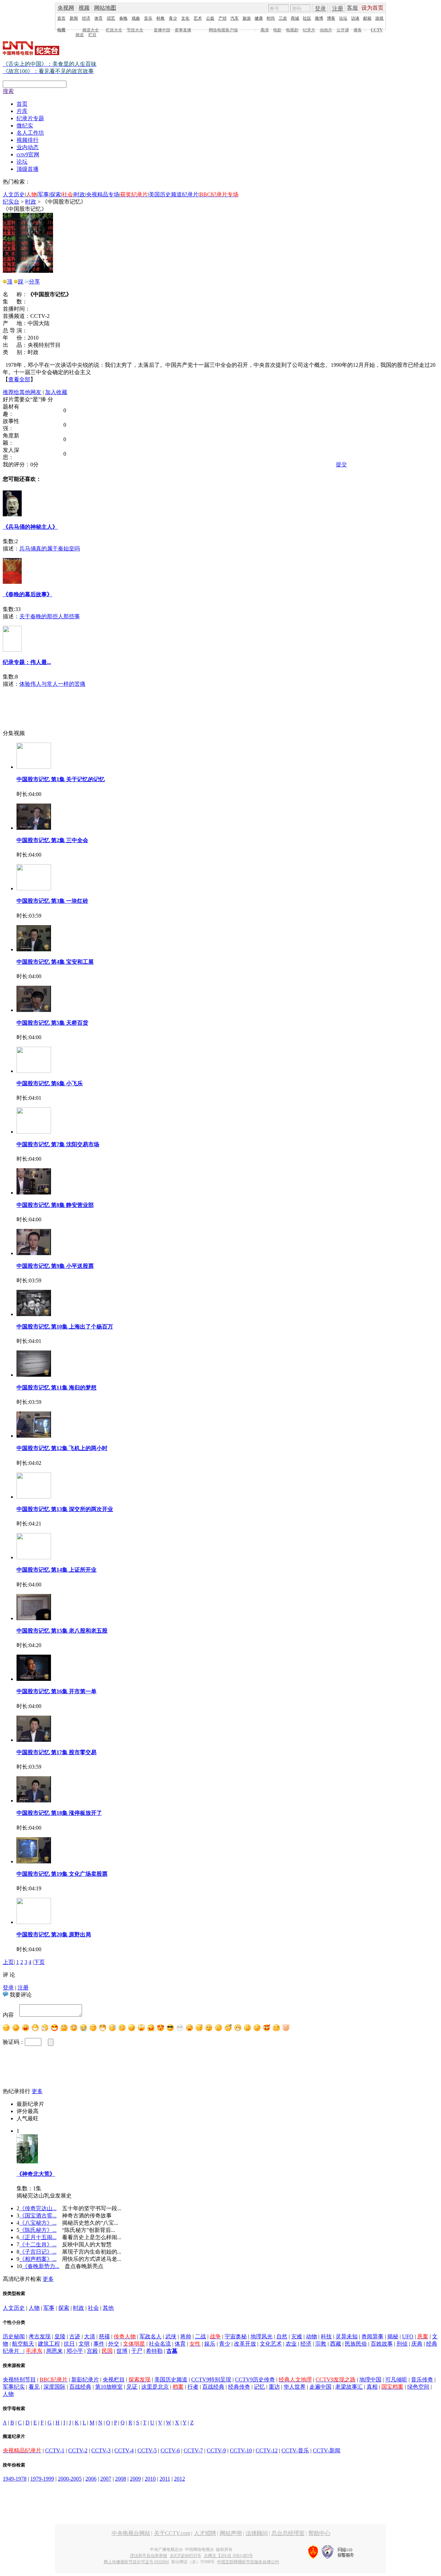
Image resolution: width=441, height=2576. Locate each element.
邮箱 (367, 18)
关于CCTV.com (172, 2533)
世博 (122, 2351)
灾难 (297, 2336)
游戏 (379, 18)
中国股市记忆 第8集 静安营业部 (55, 1205)
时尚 (271, 18)
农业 (291, 2344)
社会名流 (160, 2344)
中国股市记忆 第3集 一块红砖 (52, 901)
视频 (84, 8)
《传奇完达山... (38, 2208)
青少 (173, 18)
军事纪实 (14, 2387)
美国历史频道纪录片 (174, 194)
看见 (34, 2387)
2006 (91, 2479)
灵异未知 (347, 2336)
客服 (352, 8)
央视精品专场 (103, 194)
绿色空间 (418, 2387)
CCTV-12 (267, 2450)
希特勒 (154, 2351)
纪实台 (11, 202)
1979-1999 (42, 2479)
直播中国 (162, 30)
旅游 (247, 18)
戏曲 (136, 18)
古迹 (75, 2336)
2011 (165, 2479)
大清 (90, 2336)
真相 (372, 2387)
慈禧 (104, 2336)
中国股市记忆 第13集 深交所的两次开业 (65, 1509)
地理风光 (261, 2336)
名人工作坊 (30, 133)
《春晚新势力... (41, 2266)
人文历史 (14, 194)
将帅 (186, 2336)
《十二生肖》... (38, 2244)
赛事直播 (183, 30)
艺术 (198, 18)
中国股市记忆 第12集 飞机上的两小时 (62, 1448)
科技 (326, 2336)
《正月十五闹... (38, 2237)
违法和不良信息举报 (148, 2556)
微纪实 (25, 126)
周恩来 (54, 2351)
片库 (22, 111)
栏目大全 (114, 30)
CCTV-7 (193, 2450)
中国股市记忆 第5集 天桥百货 (52, 1023)
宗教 (321, 2344)
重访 (274, 2387)
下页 (39, 1962)
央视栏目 (114, 2380)
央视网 (66, 8)
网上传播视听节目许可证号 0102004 (136, 2562)
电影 (277, 30)
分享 (34, 282)
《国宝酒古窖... (38, 2216)
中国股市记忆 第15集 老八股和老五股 (62, 1631)
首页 (61, 18)
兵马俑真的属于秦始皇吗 (50, 549)
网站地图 (105, 8)
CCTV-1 (55, 2450)
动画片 (326, 30)
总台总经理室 (288, 2533)
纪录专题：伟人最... (27, 662)
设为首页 (372, 8)
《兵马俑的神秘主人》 (30, 527)
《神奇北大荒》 (36, 2174)
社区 (307, 18)
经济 (86, 18)
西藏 (336, 2344)
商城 (295, 18)
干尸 (137, 2351)
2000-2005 (70, 2479)
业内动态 (28, 147)
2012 (180, 2479)
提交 (341, 464)
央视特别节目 (19, 2380)
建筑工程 (49, 2344)
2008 (121, 2479)
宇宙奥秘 (236, 2336)
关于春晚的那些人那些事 (50, 616)
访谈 (355, 18)
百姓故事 (382, 2344)
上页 (8, 1962)
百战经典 (80, 2387)
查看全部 (19, 379)
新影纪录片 (85, 2380)
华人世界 (295, 2387)
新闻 (74, 18)
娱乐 (210, 2344)
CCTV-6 (170, 2450)
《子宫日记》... (38, 2252)
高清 (265, 30)
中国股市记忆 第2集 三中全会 (52, 840)
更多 (37, 2091)
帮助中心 (319, 2533)
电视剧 (292, 30)
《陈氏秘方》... (38, 2230)
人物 (34, 2308)
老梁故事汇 (349, 2387)
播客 (358, 30)
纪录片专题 (30, 118)
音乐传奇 (422, 2380)
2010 (150, 2479)
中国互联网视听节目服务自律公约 (248, 2562)
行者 (193, 2387)
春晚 (123, 18)
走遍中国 (320, 2387)
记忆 (259, 2387)
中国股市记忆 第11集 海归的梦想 (57, 1388)
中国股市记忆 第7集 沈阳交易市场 (58, 1144)
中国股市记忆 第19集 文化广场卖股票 (62, 1874)
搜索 (8, 91)
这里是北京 (155, 2387)
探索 (55, 194)
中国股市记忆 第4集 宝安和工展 (55, 962)
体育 (99, 18)
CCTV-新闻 (327, 2450)
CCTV (377, 30)
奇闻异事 (372, 2336)
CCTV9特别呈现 (211, 2380)
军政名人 (151, 2336)
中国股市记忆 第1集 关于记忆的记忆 (61, 779)
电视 (61, 30)
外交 (114, 2344)
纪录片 (309, 30)
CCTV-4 (124, 2450)
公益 (210, 18)
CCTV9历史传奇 (255, 2380)
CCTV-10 (241, 2450)
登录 (320, 8)
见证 (132, 2387)
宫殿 (92, 2351)
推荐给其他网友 (22, 392)
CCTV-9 (216, 2450)
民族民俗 (356, 2344)
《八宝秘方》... (38, 2223)
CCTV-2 (78, 2450)
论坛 (343, 18)
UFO (408, 2336)
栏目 (92, 35)
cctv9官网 (28, 154)
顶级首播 (28, 169)
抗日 (69, 2344)
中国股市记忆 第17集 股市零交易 (57, 1752)
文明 (84, 2344)
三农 (283, 18)
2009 (135, 2479)
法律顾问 (257, 2533)
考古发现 (40, 2336)
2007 (106, 2479)
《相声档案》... (38, 2259)
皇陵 (60, 2336)
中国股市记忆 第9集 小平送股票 (55, 1266)
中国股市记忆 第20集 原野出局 (54, 1934)
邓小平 (75, 2351)
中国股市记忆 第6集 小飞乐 (50, 1083)
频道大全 (91, 30)
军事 (43, 194)
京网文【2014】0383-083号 (228, 2556)
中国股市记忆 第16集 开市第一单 (57, 1691)
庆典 (417, 2344)
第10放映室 (109, 2387)
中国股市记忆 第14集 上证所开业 (57, 1570)
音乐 (148, 18)
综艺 (111, 18)
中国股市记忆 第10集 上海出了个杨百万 (65, 1327)
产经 (223, 18)
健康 (259, 18)
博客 (331, 18)
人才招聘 (205, 2533)
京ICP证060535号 (186, 2556)
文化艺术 (271, 2344)
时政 (80, 194)
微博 (319, 18)
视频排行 (28, 140)
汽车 (235, 18)
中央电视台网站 (131, 2533)
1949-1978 (15, 2479)
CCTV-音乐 (295, 2450)
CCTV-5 (147, 2450)
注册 (338, 8)
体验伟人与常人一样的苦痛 (52, 684)
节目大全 (135, 30)
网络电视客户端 (223, 30)
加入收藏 (56, 392)
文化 (185, 18)
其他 (108, 2308)
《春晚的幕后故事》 (28, 594)
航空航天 (23, 2344)
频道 (80, 35)
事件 (99, 2344)
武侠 (171, 2336)
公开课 (343, 30)
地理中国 (370, 2380)
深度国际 (54, 2387)
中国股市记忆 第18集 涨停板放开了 (59, 1813)
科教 (161, 18)
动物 (311, 2336)
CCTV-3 (101, 2450)
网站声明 (231, 2533)
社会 (93, 2308)
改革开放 (245, 2344)
